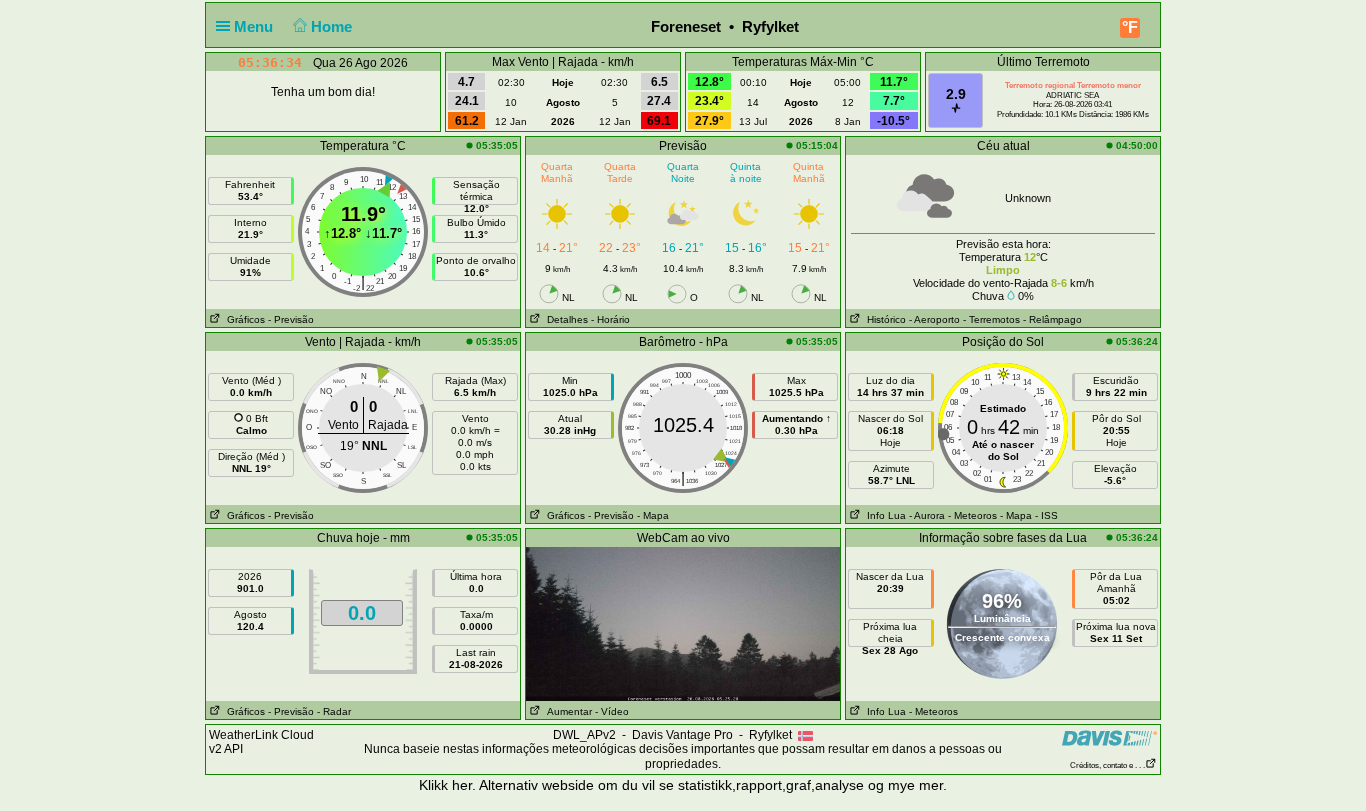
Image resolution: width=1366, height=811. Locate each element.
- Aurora (927, 515)
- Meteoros (972, 515)
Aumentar (566, 711)
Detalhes (564, 319)
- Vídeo (612, 711)
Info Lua (883, 515)
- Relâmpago (1052, 319)
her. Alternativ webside (523, 785)
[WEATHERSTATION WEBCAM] (683, 623)
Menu (255, 26)
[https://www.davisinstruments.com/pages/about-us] (1109, 737)
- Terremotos (991, 319)
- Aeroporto (934, 319)
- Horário (610, 319)
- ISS (1046, 515)
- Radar (334, 711)
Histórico (883, 319)
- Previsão (291, 319)
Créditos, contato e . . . (1107, 765)
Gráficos (243, 319)
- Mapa (653, 515)
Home (333, 26)
